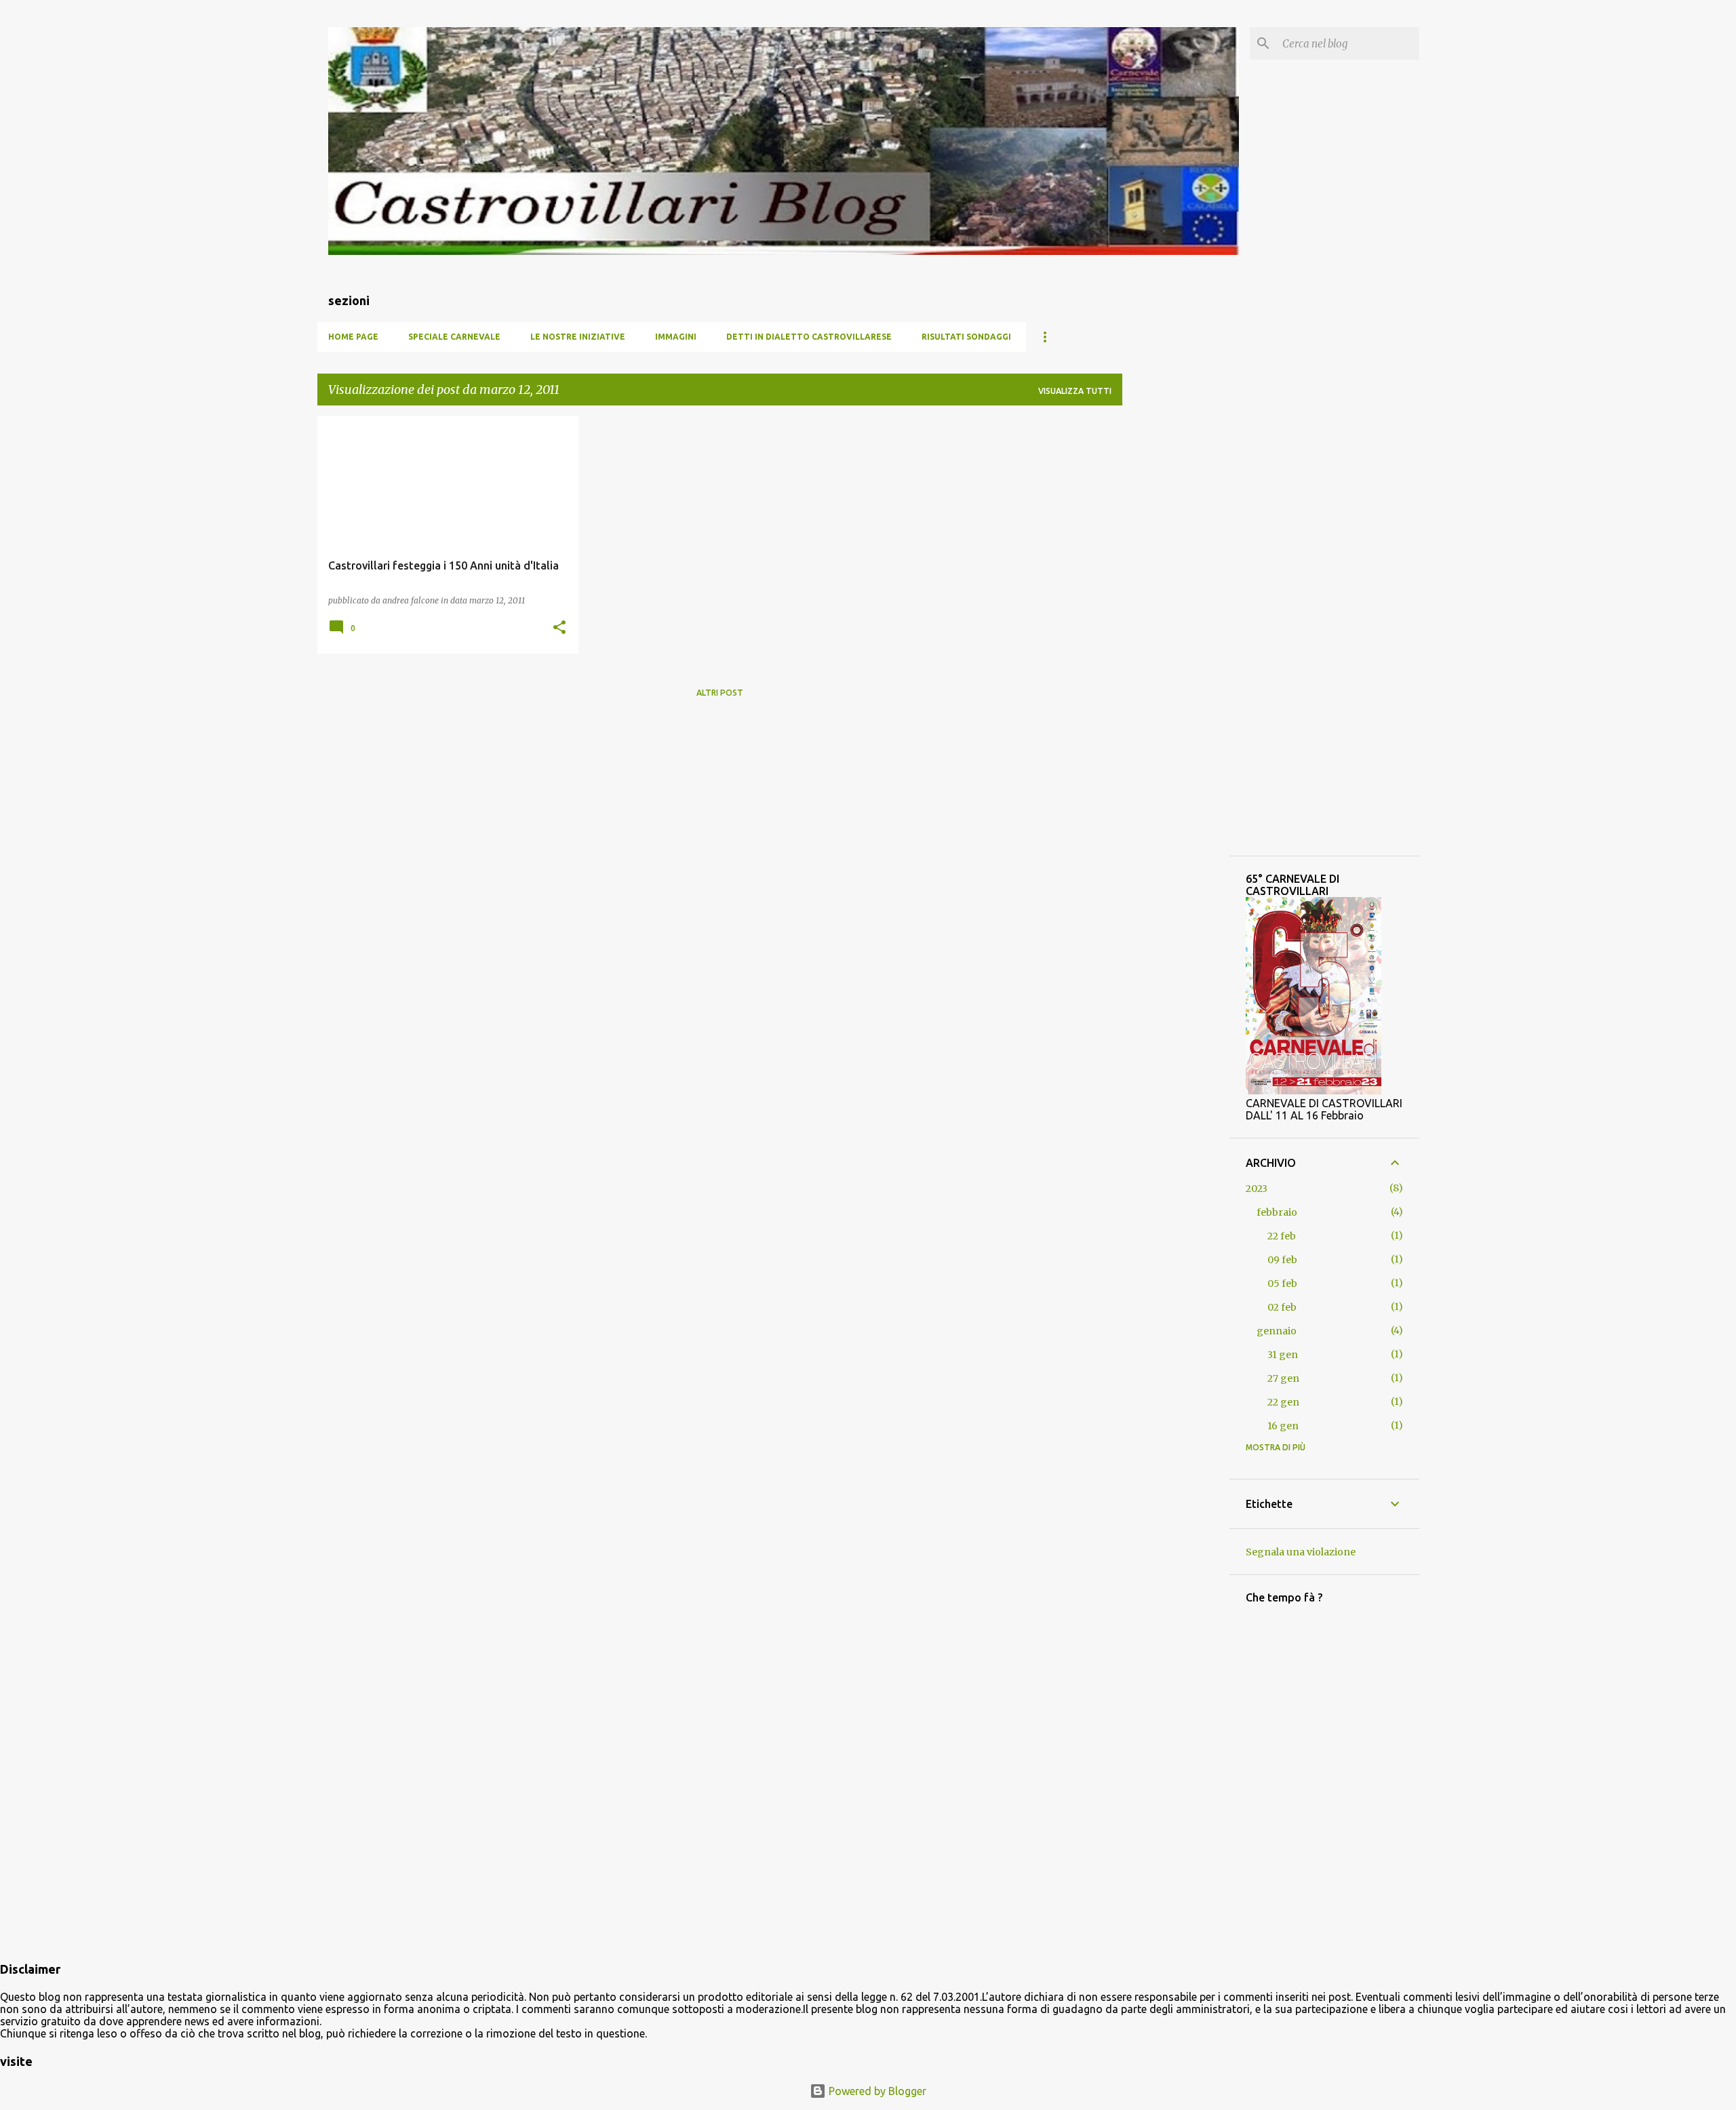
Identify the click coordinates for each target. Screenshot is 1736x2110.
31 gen (1283, 1355)
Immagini (676, 337)
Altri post (720, 693)
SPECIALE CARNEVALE (454, 337)
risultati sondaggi (966, 337)
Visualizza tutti (1075, 391)
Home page (353, 337)
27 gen (1283, 1378)
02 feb (1282, 1307)
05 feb (1282, 1283)
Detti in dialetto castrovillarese (809, 337)
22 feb (1282, 1236)
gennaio (1277, 1331)
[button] (559, 628)
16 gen (1283, 1426)
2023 (1257, 1189)
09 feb (1282, 1260)
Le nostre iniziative (578, 337)
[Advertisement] (1176, 620)
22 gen (1283, 1402)
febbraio (1277, 1212)
